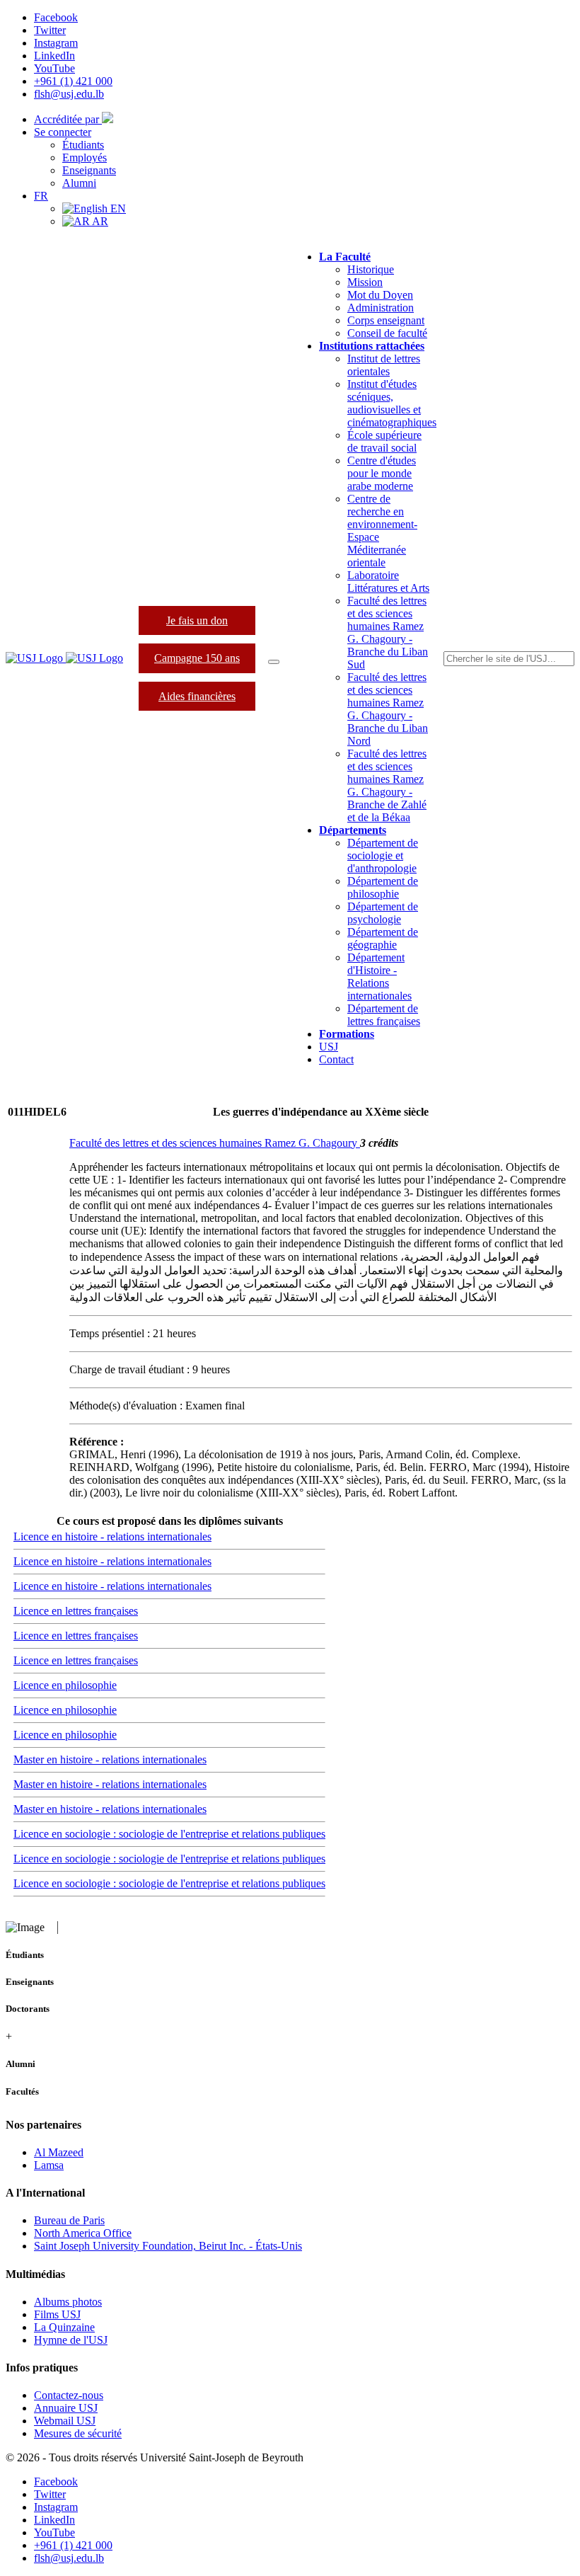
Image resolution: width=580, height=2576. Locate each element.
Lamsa (49, 2165)
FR (41, 196)
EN (117, 208)
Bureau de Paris (69, 2220)
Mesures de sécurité (78, 2433)
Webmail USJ (65, 2421)
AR (99, 221)
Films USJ (57, 2314)
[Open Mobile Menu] (274, 662)
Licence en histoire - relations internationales (112, 1536)
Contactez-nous (69, 2395)
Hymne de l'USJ (71, 2340)
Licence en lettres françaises (76, 1611)
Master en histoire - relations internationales (110, 1759)
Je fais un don (197, 620)
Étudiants (83, 145)
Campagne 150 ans (197, 658)
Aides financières (197, 696)
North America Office (83, 2233)
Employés (85, 158)
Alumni (79, 183)
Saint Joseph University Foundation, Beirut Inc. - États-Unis (168, 2246)
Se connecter (63, 132)
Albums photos (68, 2302)
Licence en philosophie (65, 1685)
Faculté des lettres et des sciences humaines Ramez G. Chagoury (215, 1143)
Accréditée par (68, 119)
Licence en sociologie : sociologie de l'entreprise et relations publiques (169, 1834)
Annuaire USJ (66, 2408)
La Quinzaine (64, 2327)
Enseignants (89, 170)
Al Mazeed (59, 2152)
